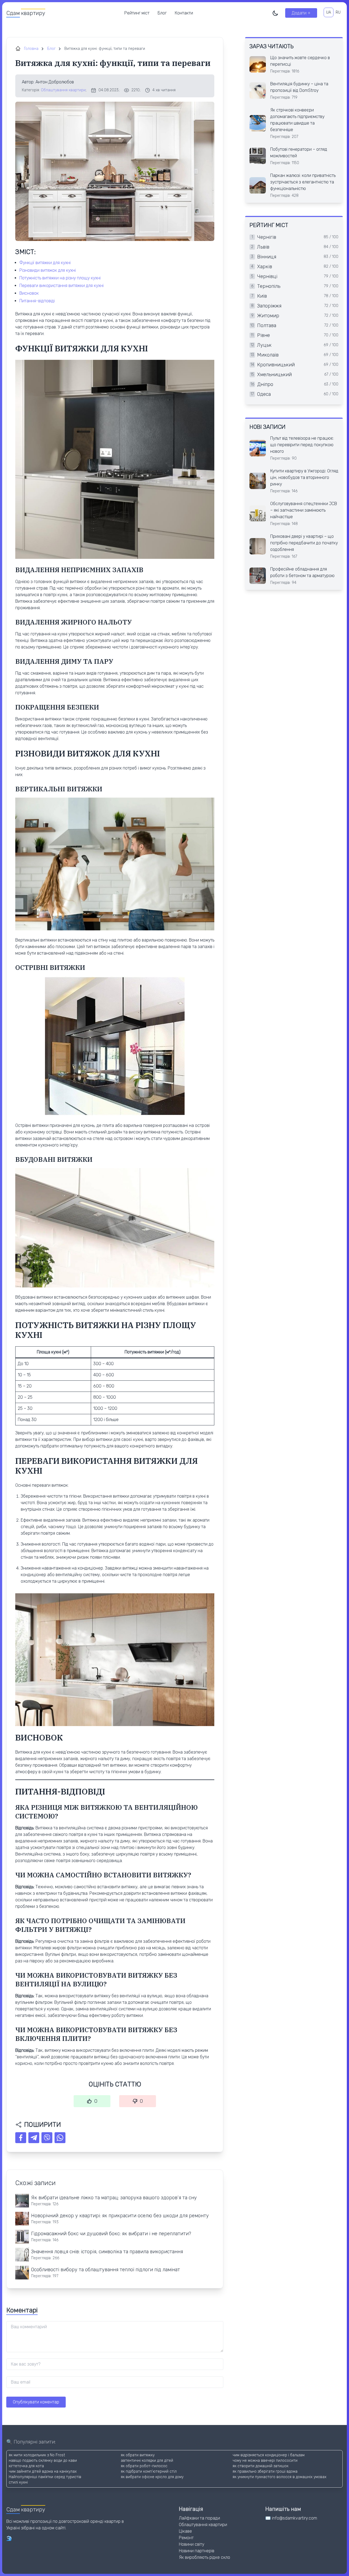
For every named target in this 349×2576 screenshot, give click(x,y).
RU (338, 12)
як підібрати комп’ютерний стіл (149, 2471)
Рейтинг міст (137, 13)
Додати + (301, 13)
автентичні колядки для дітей (147, 2461)
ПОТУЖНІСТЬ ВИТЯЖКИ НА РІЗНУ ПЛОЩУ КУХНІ (60, 278)
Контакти (184, 13)
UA (329, 12)
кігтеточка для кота (26, 2466)
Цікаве (185, 2531)
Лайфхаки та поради (199, 2518)
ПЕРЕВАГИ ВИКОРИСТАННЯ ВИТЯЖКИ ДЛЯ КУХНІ (61, 286)
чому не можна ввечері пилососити (265, 2461)
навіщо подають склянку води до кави (43, 2461)
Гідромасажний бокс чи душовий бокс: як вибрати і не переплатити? (111, 2234)
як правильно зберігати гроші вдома (265, 2471)
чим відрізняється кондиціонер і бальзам (269, 2455)
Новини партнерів (197, 2551)
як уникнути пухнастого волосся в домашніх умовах (279, 2477)
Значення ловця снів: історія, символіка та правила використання (107, 2252)
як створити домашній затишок (261, 2466)
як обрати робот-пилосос (144, 2466)
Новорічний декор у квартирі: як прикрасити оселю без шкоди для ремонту (120, 2216)
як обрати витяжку (138, 2455)
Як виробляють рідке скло (204, 2557)
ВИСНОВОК (29, 293)
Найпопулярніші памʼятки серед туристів (45, 2477)
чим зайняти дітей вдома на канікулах (43, 2471)
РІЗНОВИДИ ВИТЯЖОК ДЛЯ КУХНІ (48, 270)
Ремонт (186, 2538)
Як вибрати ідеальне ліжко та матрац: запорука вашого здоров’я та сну (114, 2198)
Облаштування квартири (63, 90)
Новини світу (192, 2544)
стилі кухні (18, 2482)
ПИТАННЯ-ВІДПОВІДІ (37, 301)
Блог (162, 13)
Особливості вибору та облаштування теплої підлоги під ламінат (106, 2270)
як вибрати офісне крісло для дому (152, 2477)
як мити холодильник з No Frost (37, 2455)
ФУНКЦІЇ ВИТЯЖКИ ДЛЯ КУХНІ (45, 263)
